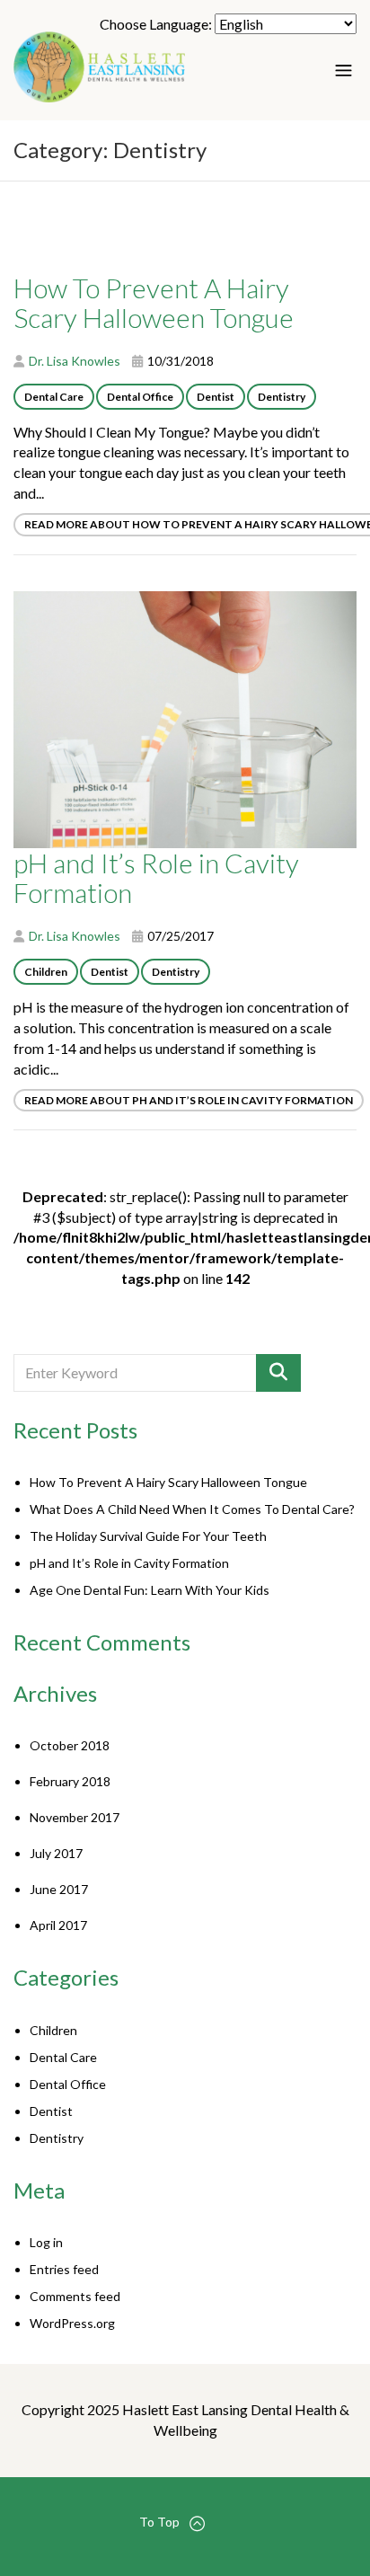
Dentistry (282, 397)
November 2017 (75, 1817)
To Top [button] (159, 2522)
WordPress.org (72, 2323)
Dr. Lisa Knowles (75, 361)
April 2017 (58, 1925)
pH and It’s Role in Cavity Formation (129, 1563)
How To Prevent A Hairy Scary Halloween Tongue (168, 1482)
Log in (46, 2242)
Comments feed (75, 2296)
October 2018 (70, 1745)
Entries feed (64, 2269)
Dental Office (140, 397)
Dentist (216, 397)
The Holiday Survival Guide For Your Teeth (148, 1536)
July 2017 (56, 1853)
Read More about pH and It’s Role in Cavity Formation (189, 1100)
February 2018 (70, 1781)
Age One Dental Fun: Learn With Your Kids (150, 1590)
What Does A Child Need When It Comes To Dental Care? (192, 1509)
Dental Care (54, 397)
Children (46, 972)
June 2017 (59, 1889)
